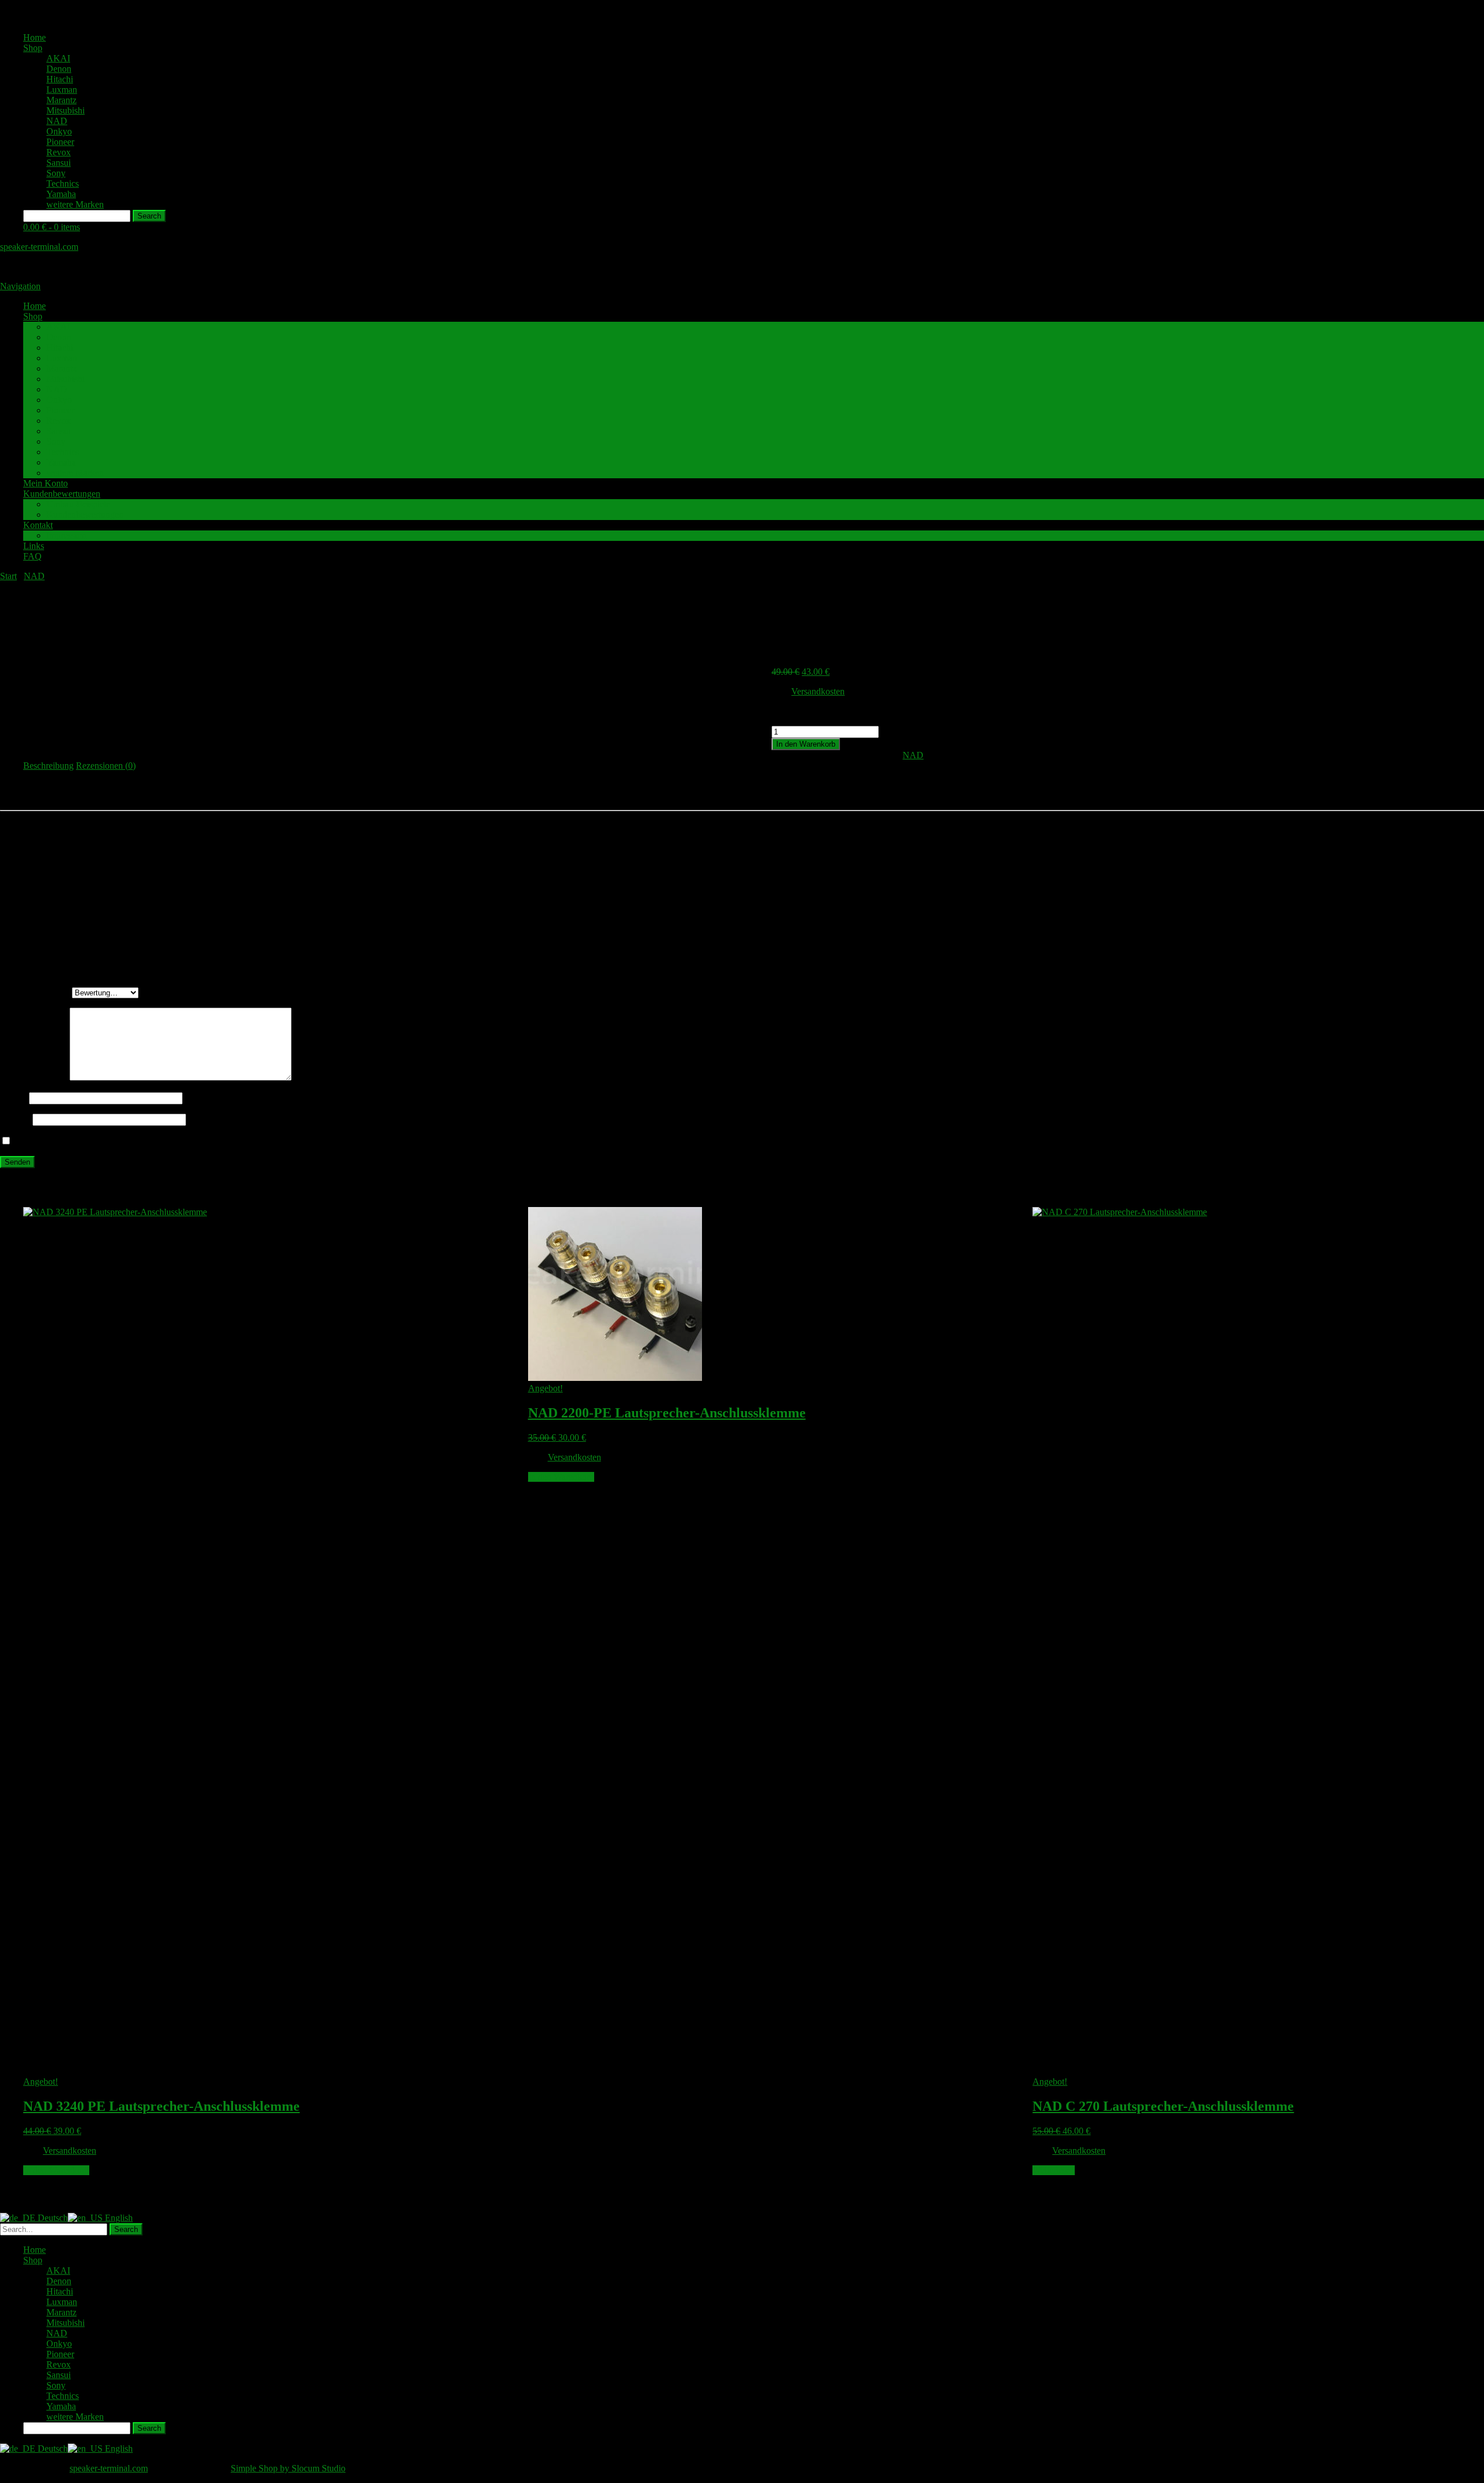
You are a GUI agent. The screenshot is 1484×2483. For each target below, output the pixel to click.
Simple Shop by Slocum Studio (288, 2468)
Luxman (62, 90)
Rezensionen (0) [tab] (106, 766)
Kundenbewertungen (62, 494)
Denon (59, 69)
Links (34, 546)
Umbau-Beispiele (78, 504)
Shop (33, 48)
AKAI (58, 58)
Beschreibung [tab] (48, 766)
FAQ (32, 556)
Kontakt (38, 525)
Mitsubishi (66, 110)
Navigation (20, 286)
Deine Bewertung (36, 992)
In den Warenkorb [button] (56, 2170)
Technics (63, 183)
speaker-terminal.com (39, 247)
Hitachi (60, 79)
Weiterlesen (1054, 2170)
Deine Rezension (35, 1077)
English (118, 2218)
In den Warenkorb (806, 744)
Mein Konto (46, 483)
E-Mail (16, 1119)
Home (34, 37)
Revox (59, 152)
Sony (56, 173)
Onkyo (59, 131)
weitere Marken (75, 204)
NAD (57, 121)
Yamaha (61, 194)
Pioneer (60, 142)
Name (14, 1098)
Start (8, 576)
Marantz (61, 100)
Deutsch (52, 2218)
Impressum (66, 535)
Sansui (59, 163)
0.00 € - (52, 227)
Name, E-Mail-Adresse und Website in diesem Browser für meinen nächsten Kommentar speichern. (196, 1141)
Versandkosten (818, 691)
